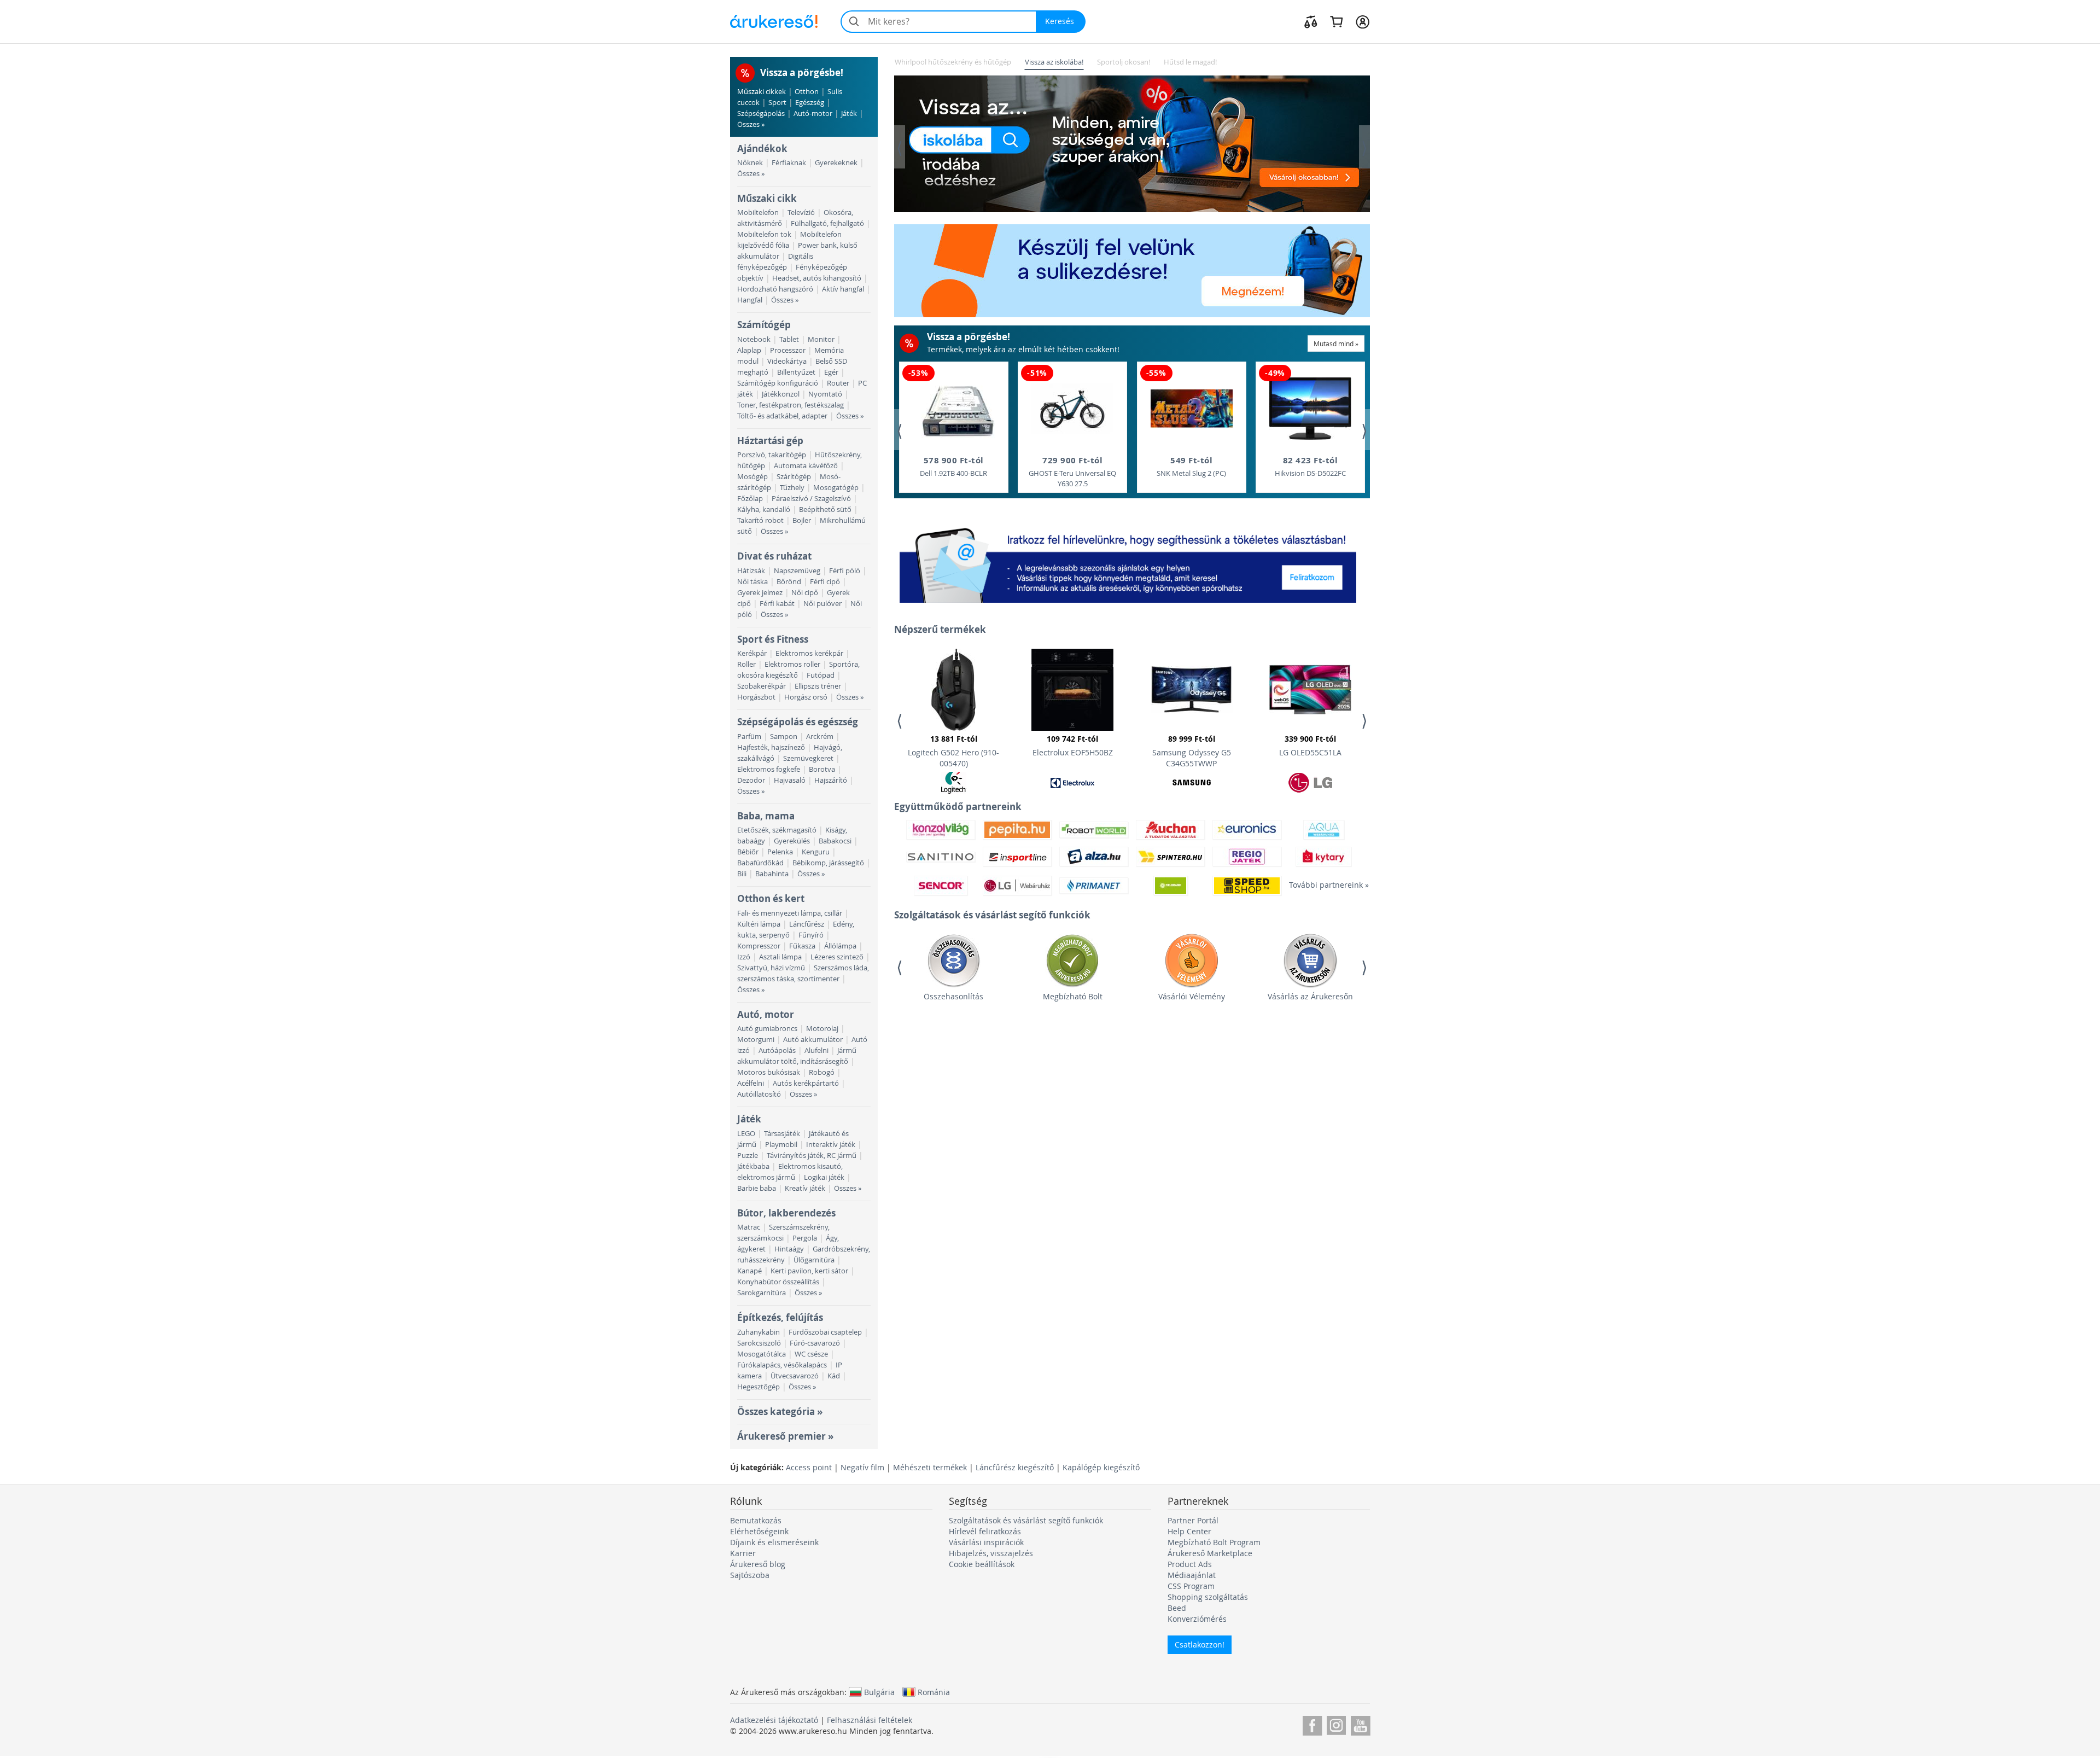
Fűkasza (802, 946)
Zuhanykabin (759, 1332)
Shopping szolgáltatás (1208, 1597)
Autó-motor (813, 113)
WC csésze (811, 1354)
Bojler (802, 520)
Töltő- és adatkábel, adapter (782, 416)
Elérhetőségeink (759, 1531)
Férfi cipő (825, 582)
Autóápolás (777, 1050)
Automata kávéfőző (806, 466)
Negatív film (862, 1467)
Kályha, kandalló (764, 510)
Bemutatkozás (756, 1520)
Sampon (784, 737)
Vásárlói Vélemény (1192, 996)
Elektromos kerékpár (809, 653)
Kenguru (816, 852)
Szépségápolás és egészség (798, 722)
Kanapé (749, 1271)
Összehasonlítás (953, 996)
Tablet (789, 339)
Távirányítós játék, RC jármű (812, 1155)
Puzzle (748, 1155)
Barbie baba (757, 1188)
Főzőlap (750, 499)
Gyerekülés (792, 841)
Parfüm (749, 737)
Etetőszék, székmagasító (777, 830)
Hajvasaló (790, 780)
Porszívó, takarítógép (772, 455)
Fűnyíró (811, 935)
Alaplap (749, 350)
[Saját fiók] (1363, 21)
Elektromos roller (792, 664)
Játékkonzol (781, 394)
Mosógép (752, 477)
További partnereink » (1323, 885)
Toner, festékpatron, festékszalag (791, 405)
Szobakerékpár (762, 686)
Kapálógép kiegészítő (1101, 1467)
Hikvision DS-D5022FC (1310, 466)
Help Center (1189, 1531)
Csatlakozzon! (1200, 1645)
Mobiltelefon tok (764, 234)
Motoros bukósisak (769, 1072)
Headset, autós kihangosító (817, 278)
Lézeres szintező (837, 957)
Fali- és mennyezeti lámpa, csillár (790, 913)
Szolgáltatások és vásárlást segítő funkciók (1026, 1520)
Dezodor (751, 780)
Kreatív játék (805, 1188)
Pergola (805, 1238)
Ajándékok (762, 149)
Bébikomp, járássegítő (828, 863)
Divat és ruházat (774, 556)
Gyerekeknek (836, 163)
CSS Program (1191, 1586)
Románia (934, 1692)
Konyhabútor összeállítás (778, 1282)
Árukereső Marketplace (1210, 1553)
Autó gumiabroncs (767, 1029)
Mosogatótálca (762, 1354)
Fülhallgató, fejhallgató (827, 223)
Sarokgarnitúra (762, 1293)
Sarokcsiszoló (759, 1343)
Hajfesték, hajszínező (771, 747)
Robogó (822, 1072)
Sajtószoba (750, 1575)
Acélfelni (751, 1083)
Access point (809, 1467)
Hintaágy (789, 1249)
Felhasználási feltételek (870, 1720)
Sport (777, 103)
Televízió (801, 213)
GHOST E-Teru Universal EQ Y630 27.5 (1072, 471)
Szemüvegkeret (808, 758)
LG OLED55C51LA (1310, 746)
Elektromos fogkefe (769, 769)
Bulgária (879, 1692)
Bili (742, 874)
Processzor (788, 350)
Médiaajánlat (1192, 1575)
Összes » (751, 124)
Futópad (821, 675)
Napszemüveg (797, 571)
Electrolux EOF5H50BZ (1073, 746)
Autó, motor (766, 1014)
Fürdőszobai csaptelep (825, 1332)
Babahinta (772, 874)
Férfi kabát (777, 604)
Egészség (810, 103)
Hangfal (750, 300)
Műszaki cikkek (762, 92)
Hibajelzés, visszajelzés (991, 1553)
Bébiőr (748, 852)
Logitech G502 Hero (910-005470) (953, 751)
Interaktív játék (831, 1145)
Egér (831, 372)
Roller (746, 664)
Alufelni (816, 1050)
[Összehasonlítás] (1311, 21)
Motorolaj (822, 1029)
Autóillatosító (759, 1094)
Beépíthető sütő (825, 510)
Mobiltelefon (758, 213)
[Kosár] (1336, 21)
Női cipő (805, 593)
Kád (834, 1376)
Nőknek (750, 163)
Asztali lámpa (780, 957)
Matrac (749, 1227)
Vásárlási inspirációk (986, 1542)
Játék (849, 113)
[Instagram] (1336, 1724)
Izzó (744, 957)
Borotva (822, 769)
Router (838, 383)
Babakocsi (835, 841)
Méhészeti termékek (930, 1467)
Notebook (754, 339)
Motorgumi (756, 1040)
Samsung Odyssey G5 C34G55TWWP (1192, 751)
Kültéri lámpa (759, 924)
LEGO (746, 1134)
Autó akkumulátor (813, 1040)
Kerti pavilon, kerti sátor (809, 1271)
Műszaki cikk (767, 198)
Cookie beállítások (982, 1564)
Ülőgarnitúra (814, 1260)
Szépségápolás (761, 113)
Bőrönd (789, 582)
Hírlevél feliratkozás (985, 1531)
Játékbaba (753, 1166)
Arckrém (820, 737)
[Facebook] (1312, 1724)
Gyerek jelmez (760, 593)
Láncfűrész (807, 924)
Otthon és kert (771, 898)
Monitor (821, 339)
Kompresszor (759, 946)
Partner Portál (1193, 1520)
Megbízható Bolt (1073, 996)
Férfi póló (845, 571)
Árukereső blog (758, 1564)
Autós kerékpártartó (806, 1083)
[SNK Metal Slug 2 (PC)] (1192, 409)
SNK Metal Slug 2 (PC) (1191, 466)
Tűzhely (792, 488)
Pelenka (780, 852)
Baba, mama (766, 816)
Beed (1177, 1608)
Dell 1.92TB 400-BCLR (953, 466)
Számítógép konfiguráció (778, 383)
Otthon (807, 92)
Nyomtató (825, 394)
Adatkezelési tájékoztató (774, 1720)
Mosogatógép (836, 488)
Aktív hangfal (843, 289)
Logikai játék (824, 1177)
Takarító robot (760, 520)
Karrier (743, 1553)
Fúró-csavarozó (815, 1343)
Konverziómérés (1197, 1619)
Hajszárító (831, 780)
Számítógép (764, 325)
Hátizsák (751, 571)
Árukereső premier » (785, 1436)
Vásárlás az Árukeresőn (1310, 996)
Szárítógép (794, 477)
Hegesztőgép (759, 1387)
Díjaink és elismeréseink (774, 1542)
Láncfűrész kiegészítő (1015, 1467)
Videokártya (787, 361)
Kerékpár (752, 653)
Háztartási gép (770, 441)
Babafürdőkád (760, 863)
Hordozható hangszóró (775, 289)
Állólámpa (840, 946)
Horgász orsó (806, 697)
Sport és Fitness (773, 639)
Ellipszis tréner (818, 686)
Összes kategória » (780, 1411)
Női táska (752, 582)
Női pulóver (822, 604)
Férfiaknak (789, 163)
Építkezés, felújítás (780, 1317)
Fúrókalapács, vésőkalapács (782, 1365)
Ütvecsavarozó (795, 1376)
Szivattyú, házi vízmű (771, 968)
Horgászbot (756, 697)
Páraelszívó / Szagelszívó (811, 499)
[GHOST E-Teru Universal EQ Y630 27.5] (1072, 409)
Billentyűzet (796, 372)
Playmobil (781, 1145)
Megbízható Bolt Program (1214, 1542)
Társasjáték (782, 1134)
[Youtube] (1360, 1724)
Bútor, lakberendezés (786, 1213)
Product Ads (1190, 1564)
